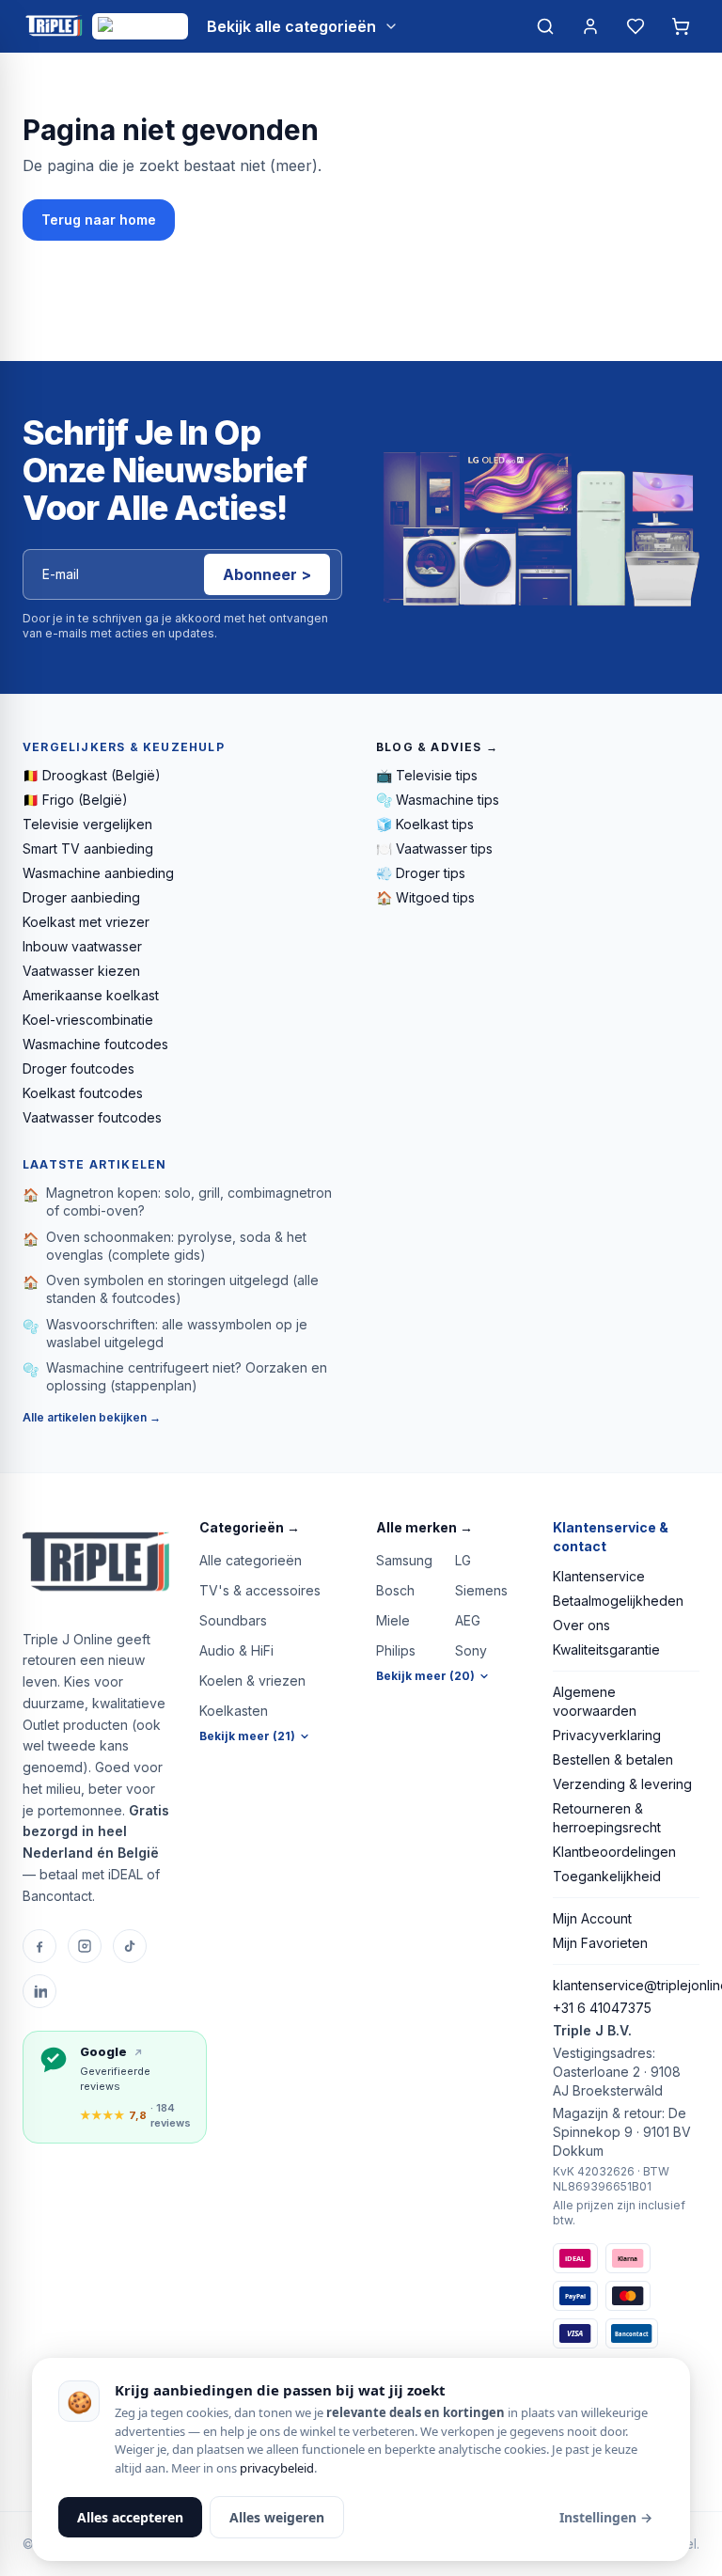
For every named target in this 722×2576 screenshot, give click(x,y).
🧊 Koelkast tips (425, 824)
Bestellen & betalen (613, 1759)
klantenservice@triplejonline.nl (626, 1985)
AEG (468, 1620)
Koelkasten (234, 1711)
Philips (396, 1650)
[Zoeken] (545, 26)
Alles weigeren (277, 2517)
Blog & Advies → (437, 747)
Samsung (404, 1560)
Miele (393, 1620)
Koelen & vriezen (252, 1681)
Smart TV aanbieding (88, 848)
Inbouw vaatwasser (82, 946)
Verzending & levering (622, 1784)
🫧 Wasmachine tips (438, 800)
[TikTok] (130, 1946)
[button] (273, 1528)
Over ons (581, 1625)
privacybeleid (277, 2468)
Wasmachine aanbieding (98, 873)
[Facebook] (39, 1946)
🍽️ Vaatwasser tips (434, 848)
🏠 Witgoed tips (425, 897)
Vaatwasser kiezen (81, 971)
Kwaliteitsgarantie (606, 1649)
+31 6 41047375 (602, 2008)
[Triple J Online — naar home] (54, 26)
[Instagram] (85, 1946)
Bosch (395, 1590)
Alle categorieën (251, 1560)
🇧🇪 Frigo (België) (75, 800)
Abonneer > (267, 574)
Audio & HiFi (236, 1650)
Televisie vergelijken (87, 824)
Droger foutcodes (78, 1068)
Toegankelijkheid (607, 1876)
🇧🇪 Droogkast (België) (92, 775)
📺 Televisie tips (427, 775)
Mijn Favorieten (600, 1943)
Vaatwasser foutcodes (92, 1117)
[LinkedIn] (39, 1991)
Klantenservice (599, 1576)
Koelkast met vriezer (86, 922)
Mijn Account (592, 1918)
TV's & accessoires (260, 1590)
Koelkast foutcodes (83, 1093)
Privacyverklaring (607, 1735)
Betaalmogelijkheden (618, 1601)
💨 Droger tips (421, 873)
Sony (471, 1650)
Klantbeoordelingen (614, 1852)
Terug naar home (99, 220)
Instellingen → (606, 2517)
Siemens (481, 1590)
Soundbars (233, 1620)
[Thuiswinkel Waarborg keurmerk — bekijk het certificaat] (140, 26)
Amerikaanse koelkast (91, 995)
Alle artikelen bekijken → (92, 1417)
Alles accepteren (130, 2517)
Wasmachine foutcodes (95, 1044)
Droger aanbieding (81, 897)
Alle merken (424, 1527)
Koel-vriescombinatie (88, 1020)
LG (463, 1560)
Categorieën (250, 1527)
